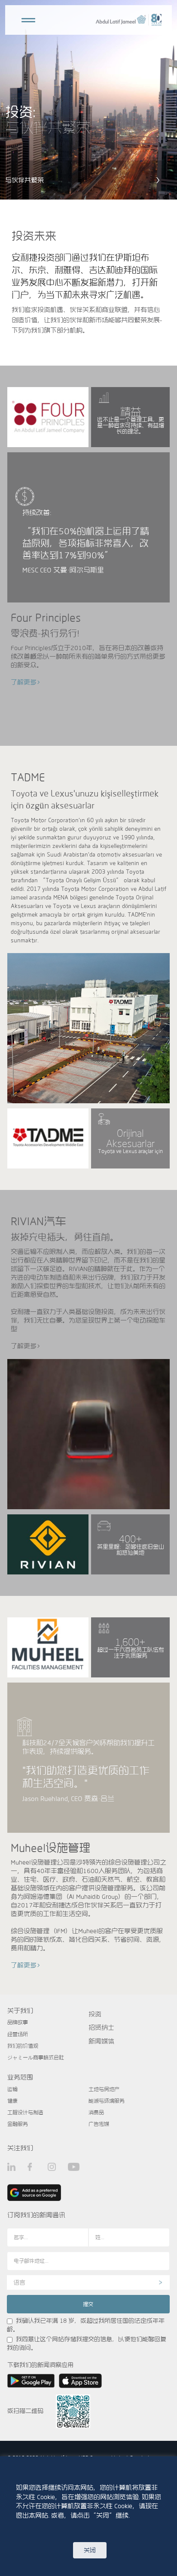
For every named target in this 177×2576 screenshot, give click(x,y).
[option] (88, 100)
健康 (12, 2101)
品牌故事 (18, 2022)
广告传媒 (99, 2124)
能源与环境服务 (107, 2101)
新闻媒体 (101, 2041)
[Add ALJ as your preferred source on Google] (34, 2193)
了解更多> (26, 682)
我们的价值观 (23, 2046)
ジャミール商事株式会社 (36, 2057)
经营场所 (18, 2034)
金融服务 (18, 2124)
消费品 (96, 2112)
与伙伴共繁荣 (24, 180)
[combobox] (88, 2282)
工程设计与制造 (25, 2112)
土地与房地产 (104, 2089)
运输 (12, 2089)
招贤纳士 (101, 2027)
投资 (95, 2014)
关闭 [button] (90, 2550)
